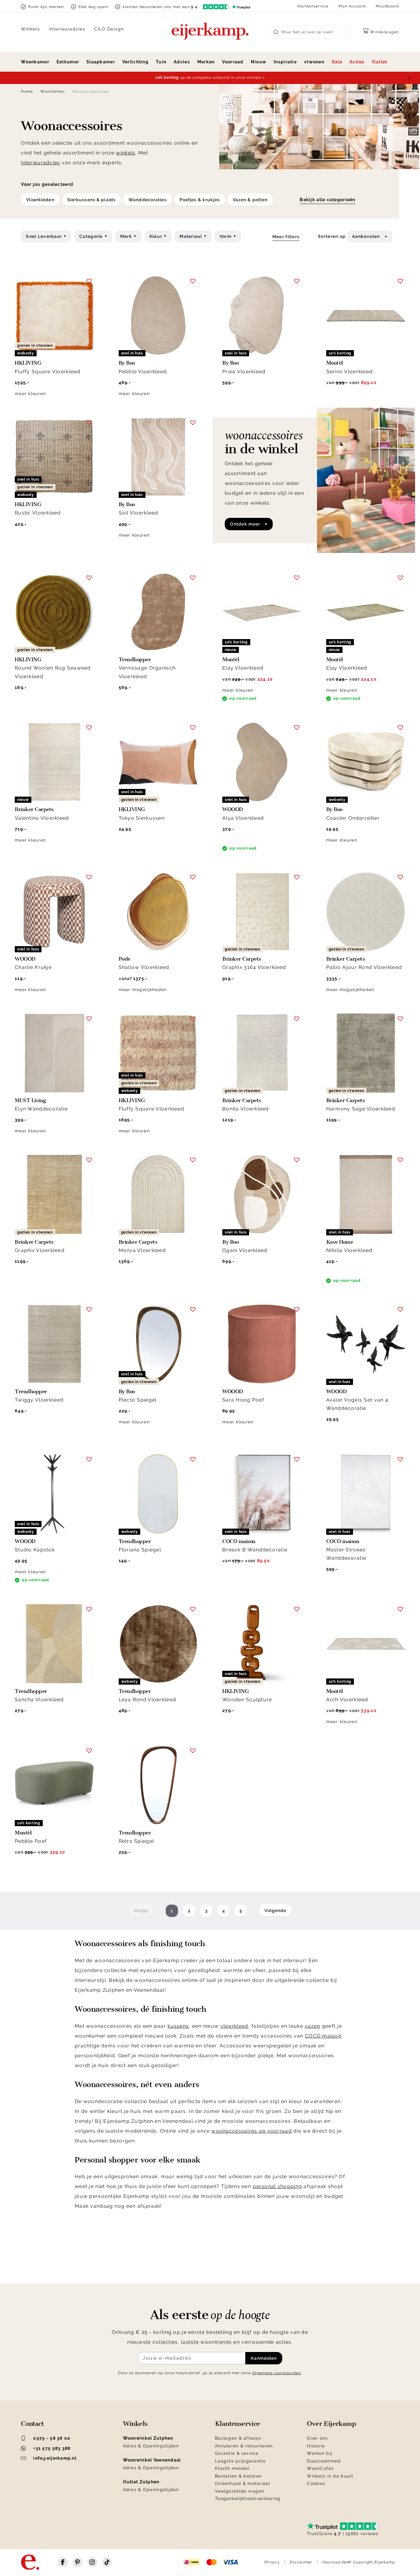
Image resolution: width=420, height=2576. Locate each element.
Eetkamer (68, 62)
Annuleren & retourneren (244, 2446)
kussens (178, 2026)
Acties (357, 62)
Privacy (272, 2562)
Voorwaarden (336, 2562)
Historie (316, 2446)
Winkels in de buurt (330, 2476)
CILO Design (109, 29)
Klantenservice (313, 6)
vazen (312, 2026)
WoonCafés (320, 2468)
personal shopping (277, 2186)
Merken (206, 62)
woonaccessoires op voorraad (252, 2131)
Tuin (161, 62)
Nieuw (259, 62)
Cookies (316, 2483)
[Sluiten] (409, 78)
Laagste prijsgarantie (240, 2461)
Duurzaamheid (324, 2461)
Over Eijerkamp (331, 2424)
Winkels (31, 29)
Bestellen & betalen (238, 2476)
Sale (337, 62)
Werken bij (319, 2453)
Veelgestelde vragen (240, 2491)
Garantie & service (237, 2453)
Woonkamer (35, 62)
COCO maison (323, 2036)
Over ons (317, 2438)
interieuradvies (40, 163)
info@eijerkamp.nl (55, 2458)
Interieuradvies (67, 29)
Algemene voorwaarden (277, 2373)
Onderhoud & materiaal (243, 2483)
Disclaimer (301, 2562)
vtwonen (314, 62)
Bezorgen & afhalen (238, 2438)
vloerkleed (234, 2026)
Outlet (380, 62)
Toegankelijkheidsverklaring (248, 2498)
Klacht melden (232, 2468)
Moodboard (387, 6)
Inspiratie (285, 62)
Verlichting (135, 62)
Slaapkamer (101, 62)
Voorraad (233, 62)
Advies (182, 62)
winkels (126, 153)
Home (27, 91)
